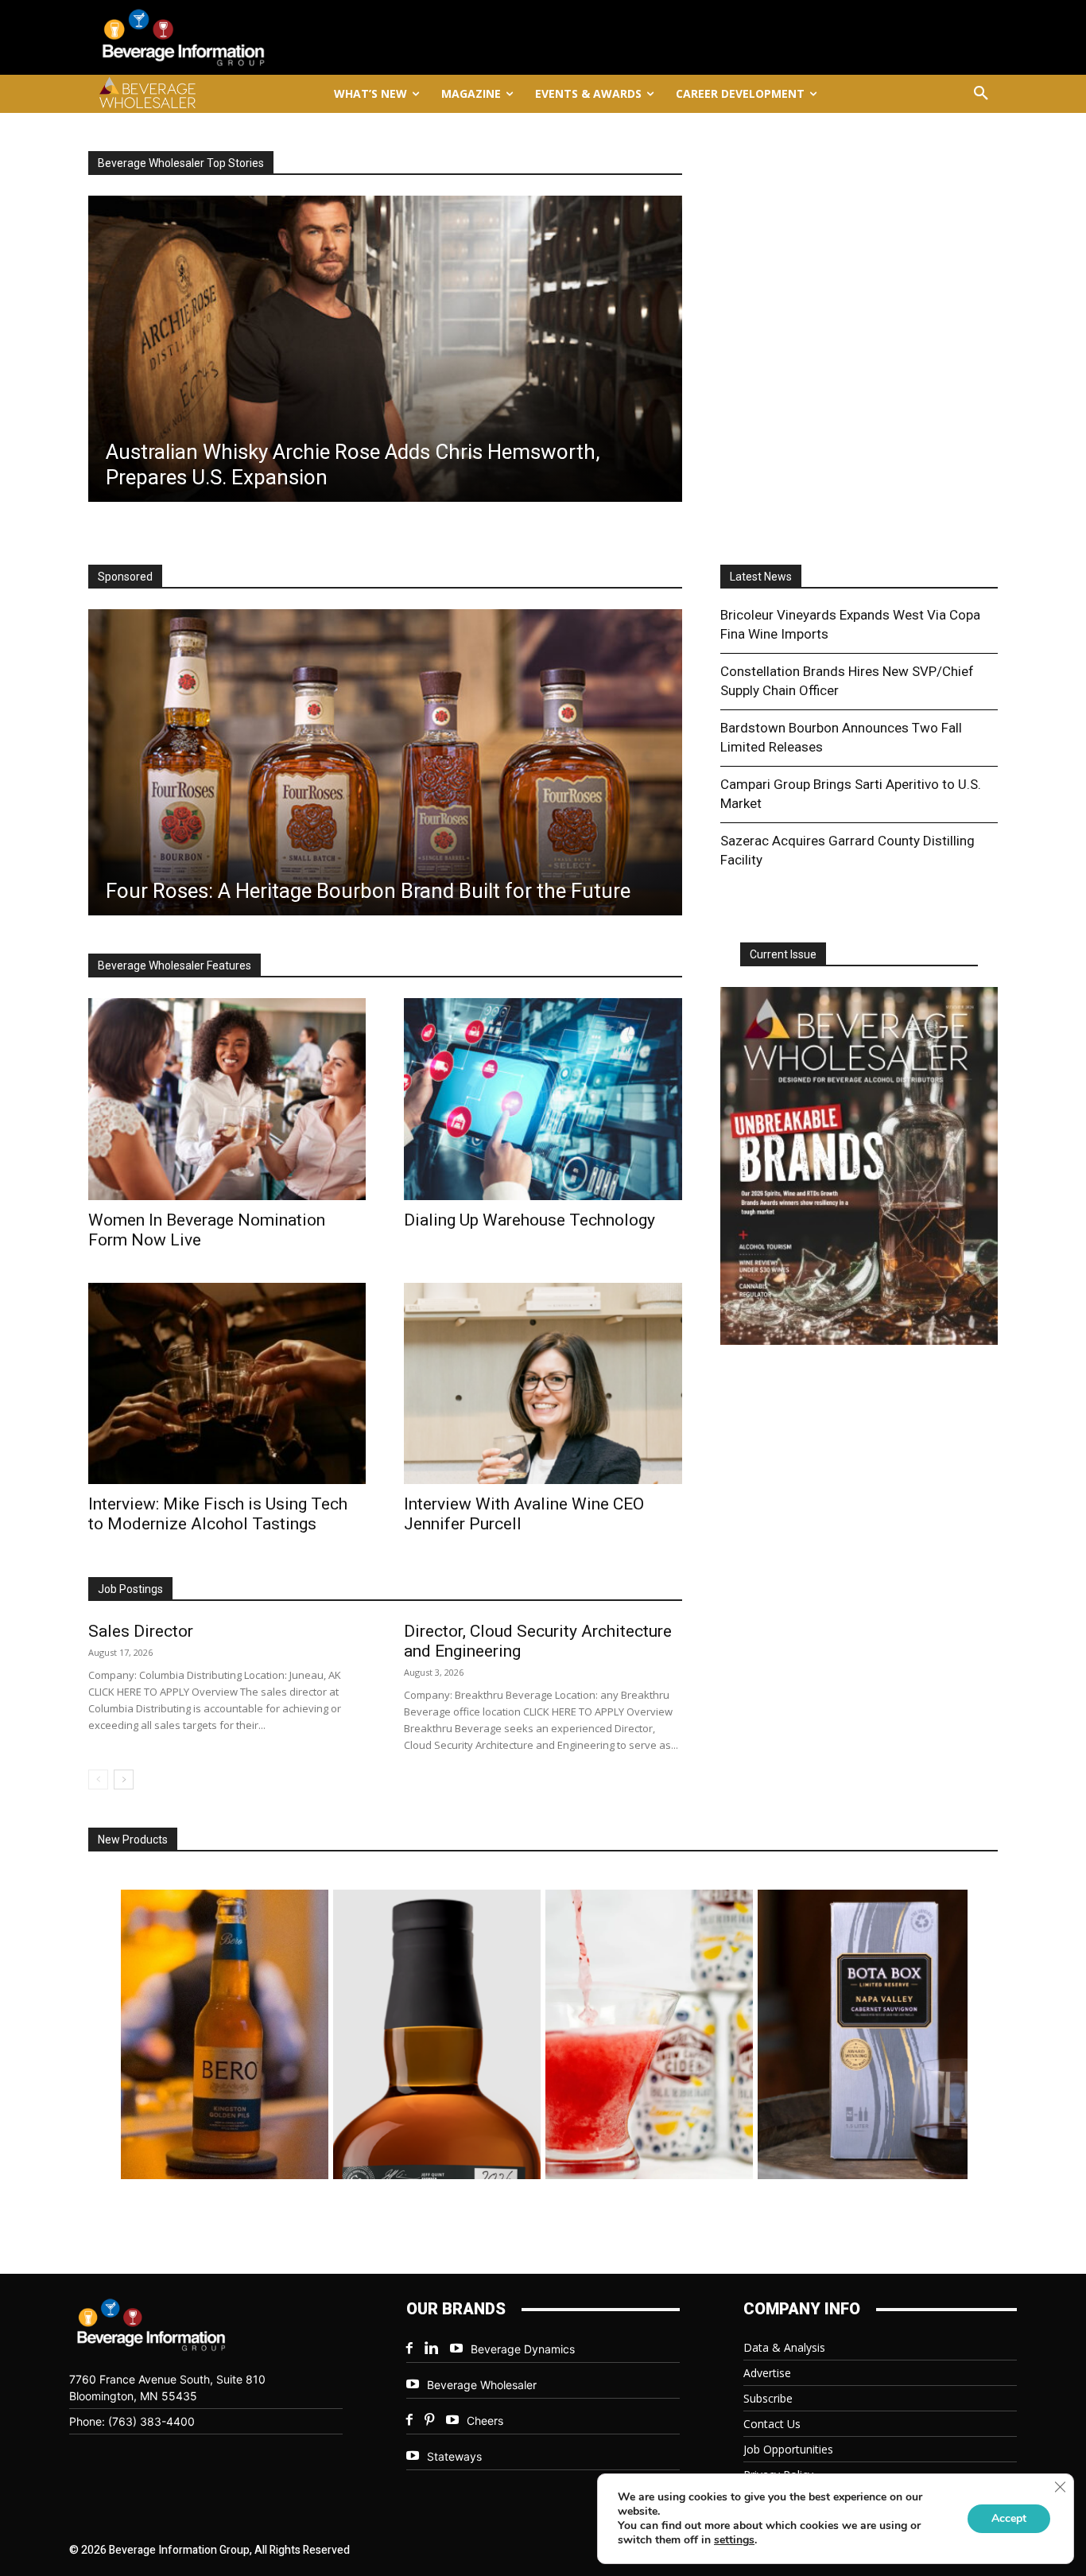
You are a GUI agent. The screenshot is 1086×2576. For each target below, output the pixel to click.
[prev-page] (98, 1779)
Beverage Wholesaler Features (175, 966)
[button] (981, 94)
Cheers (485, 2421)
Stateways (454, 2456)
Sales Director (141, 1631)
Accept (1009, 2518)
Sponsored (125, 577)
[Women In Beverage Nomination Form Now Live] (227, 1099)
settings (734, 2540)
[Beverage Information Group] (236, 37)
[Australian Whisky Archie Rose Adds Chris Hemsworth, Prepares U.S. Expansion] (385, 349)
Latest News (761, 577)
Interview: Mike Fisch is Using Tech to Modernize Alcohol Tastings (218, 1514)
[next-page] (124, 1779)
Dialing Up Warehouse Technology (529, 1220)
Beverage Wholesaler (482, 2385)
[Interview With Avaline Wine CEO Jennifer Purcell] (543, 1383)
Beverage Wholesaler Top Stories (181, 163)
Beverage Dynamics (523, 2349)
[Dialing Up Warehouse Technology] (543, 1099)
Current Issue (783, 954)
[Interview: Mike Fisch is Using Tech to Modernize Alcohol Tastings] (227, 1383)
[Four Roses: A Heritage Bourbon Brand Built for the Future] (385, 762)
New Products (133, 1840)
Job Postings (130, 1589)
